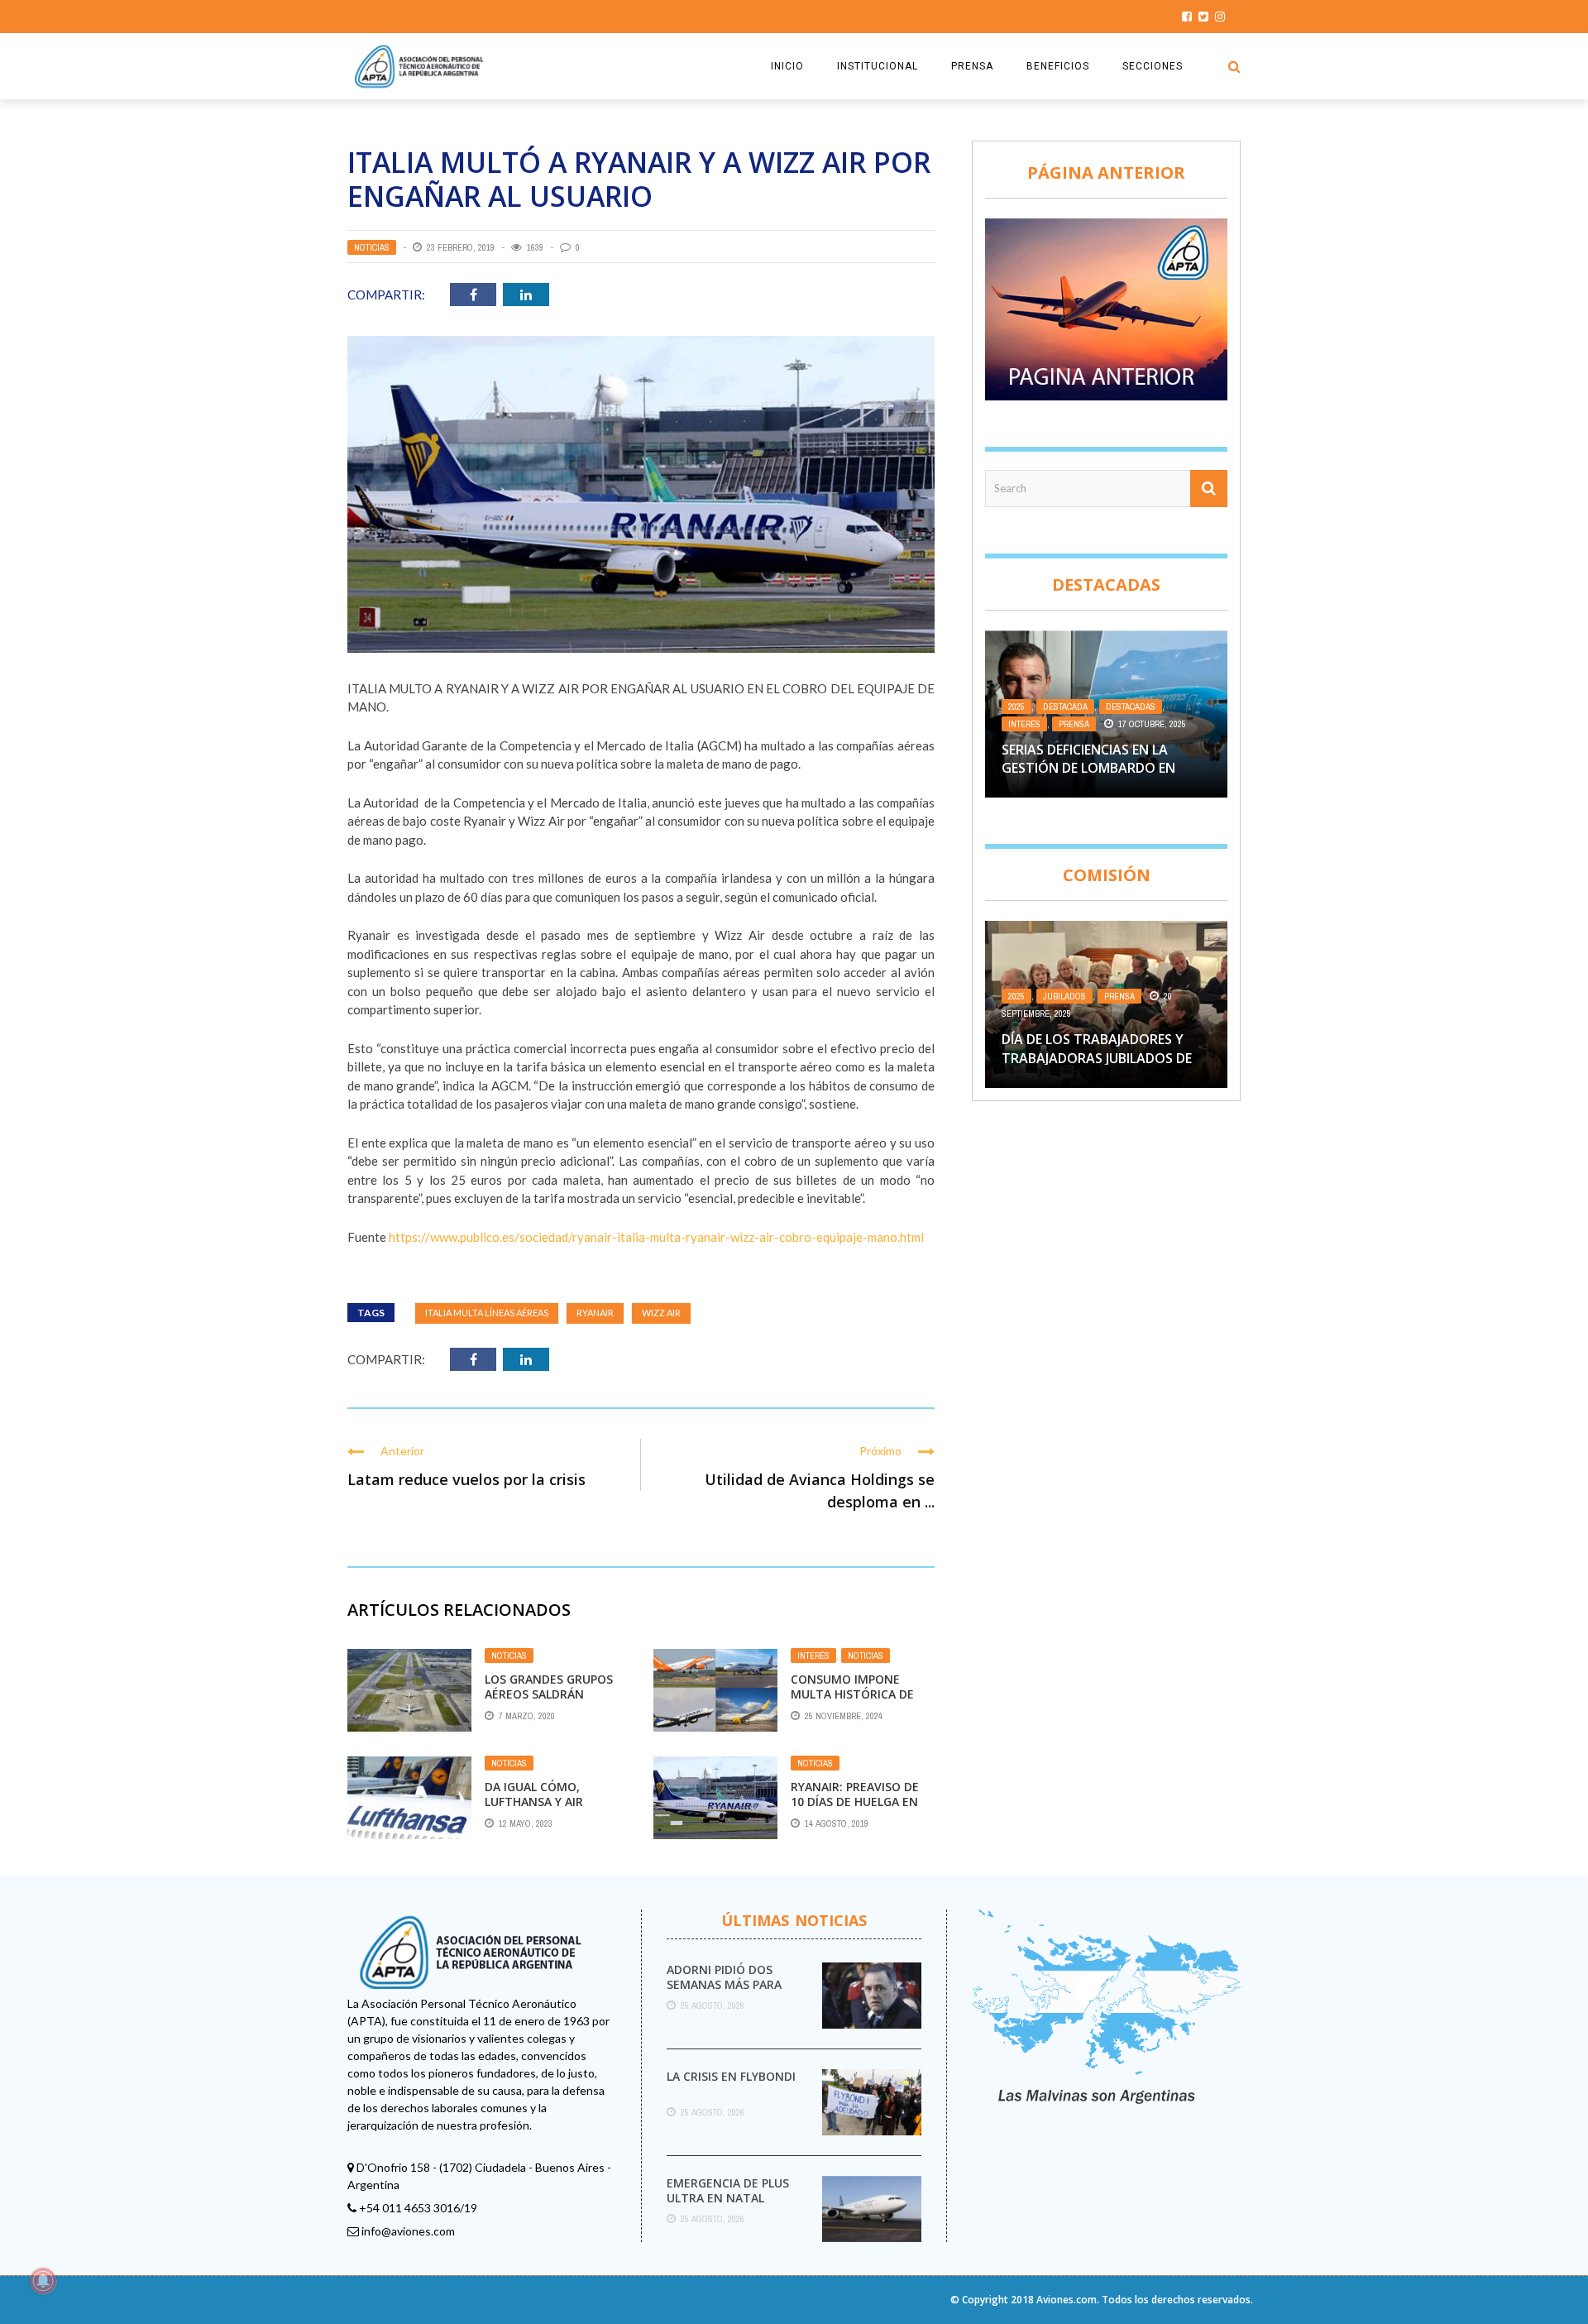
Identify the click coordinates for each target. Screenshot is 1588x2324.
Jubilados (1064, 996)
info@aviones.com (408, 2231)
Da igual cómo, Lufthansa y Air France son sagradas (552, 1802)
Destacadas (1131, 707)
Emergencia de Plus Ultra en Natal (728, 2190)
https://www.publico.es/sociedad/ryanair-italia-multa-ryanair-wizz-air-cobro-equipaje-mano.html (655, 1237)
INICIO (787, 66)
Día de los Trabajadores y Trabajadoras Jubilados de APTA (1097, 1058)
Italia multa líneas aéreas (487, 1313)
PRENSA (972, 66)
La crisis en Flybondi (731, 2076)
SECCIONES (1153, 66)
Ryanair (595, 1313)
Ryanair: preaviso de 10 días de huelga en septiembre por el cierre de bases (855, 1809)
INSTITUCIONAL (878, 66)
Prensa (1074, 724)
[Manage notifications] (43, 2281)
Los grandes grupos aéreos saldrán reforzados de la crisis (549, 1702)
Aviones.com (1067, 2300)
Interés (813, 1656)
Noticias (372, 247)
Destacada (1065, 707)
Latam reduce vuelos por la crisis (466, 1479)
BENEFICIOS (1058, 66)
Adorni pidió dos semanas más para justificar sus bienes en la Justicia (732, 1992)
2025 (1016, 707)
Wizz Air (661, 1313)
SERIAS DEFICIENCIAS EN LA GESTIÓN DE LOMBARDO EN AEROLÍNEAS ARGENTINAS (1088, 768)
